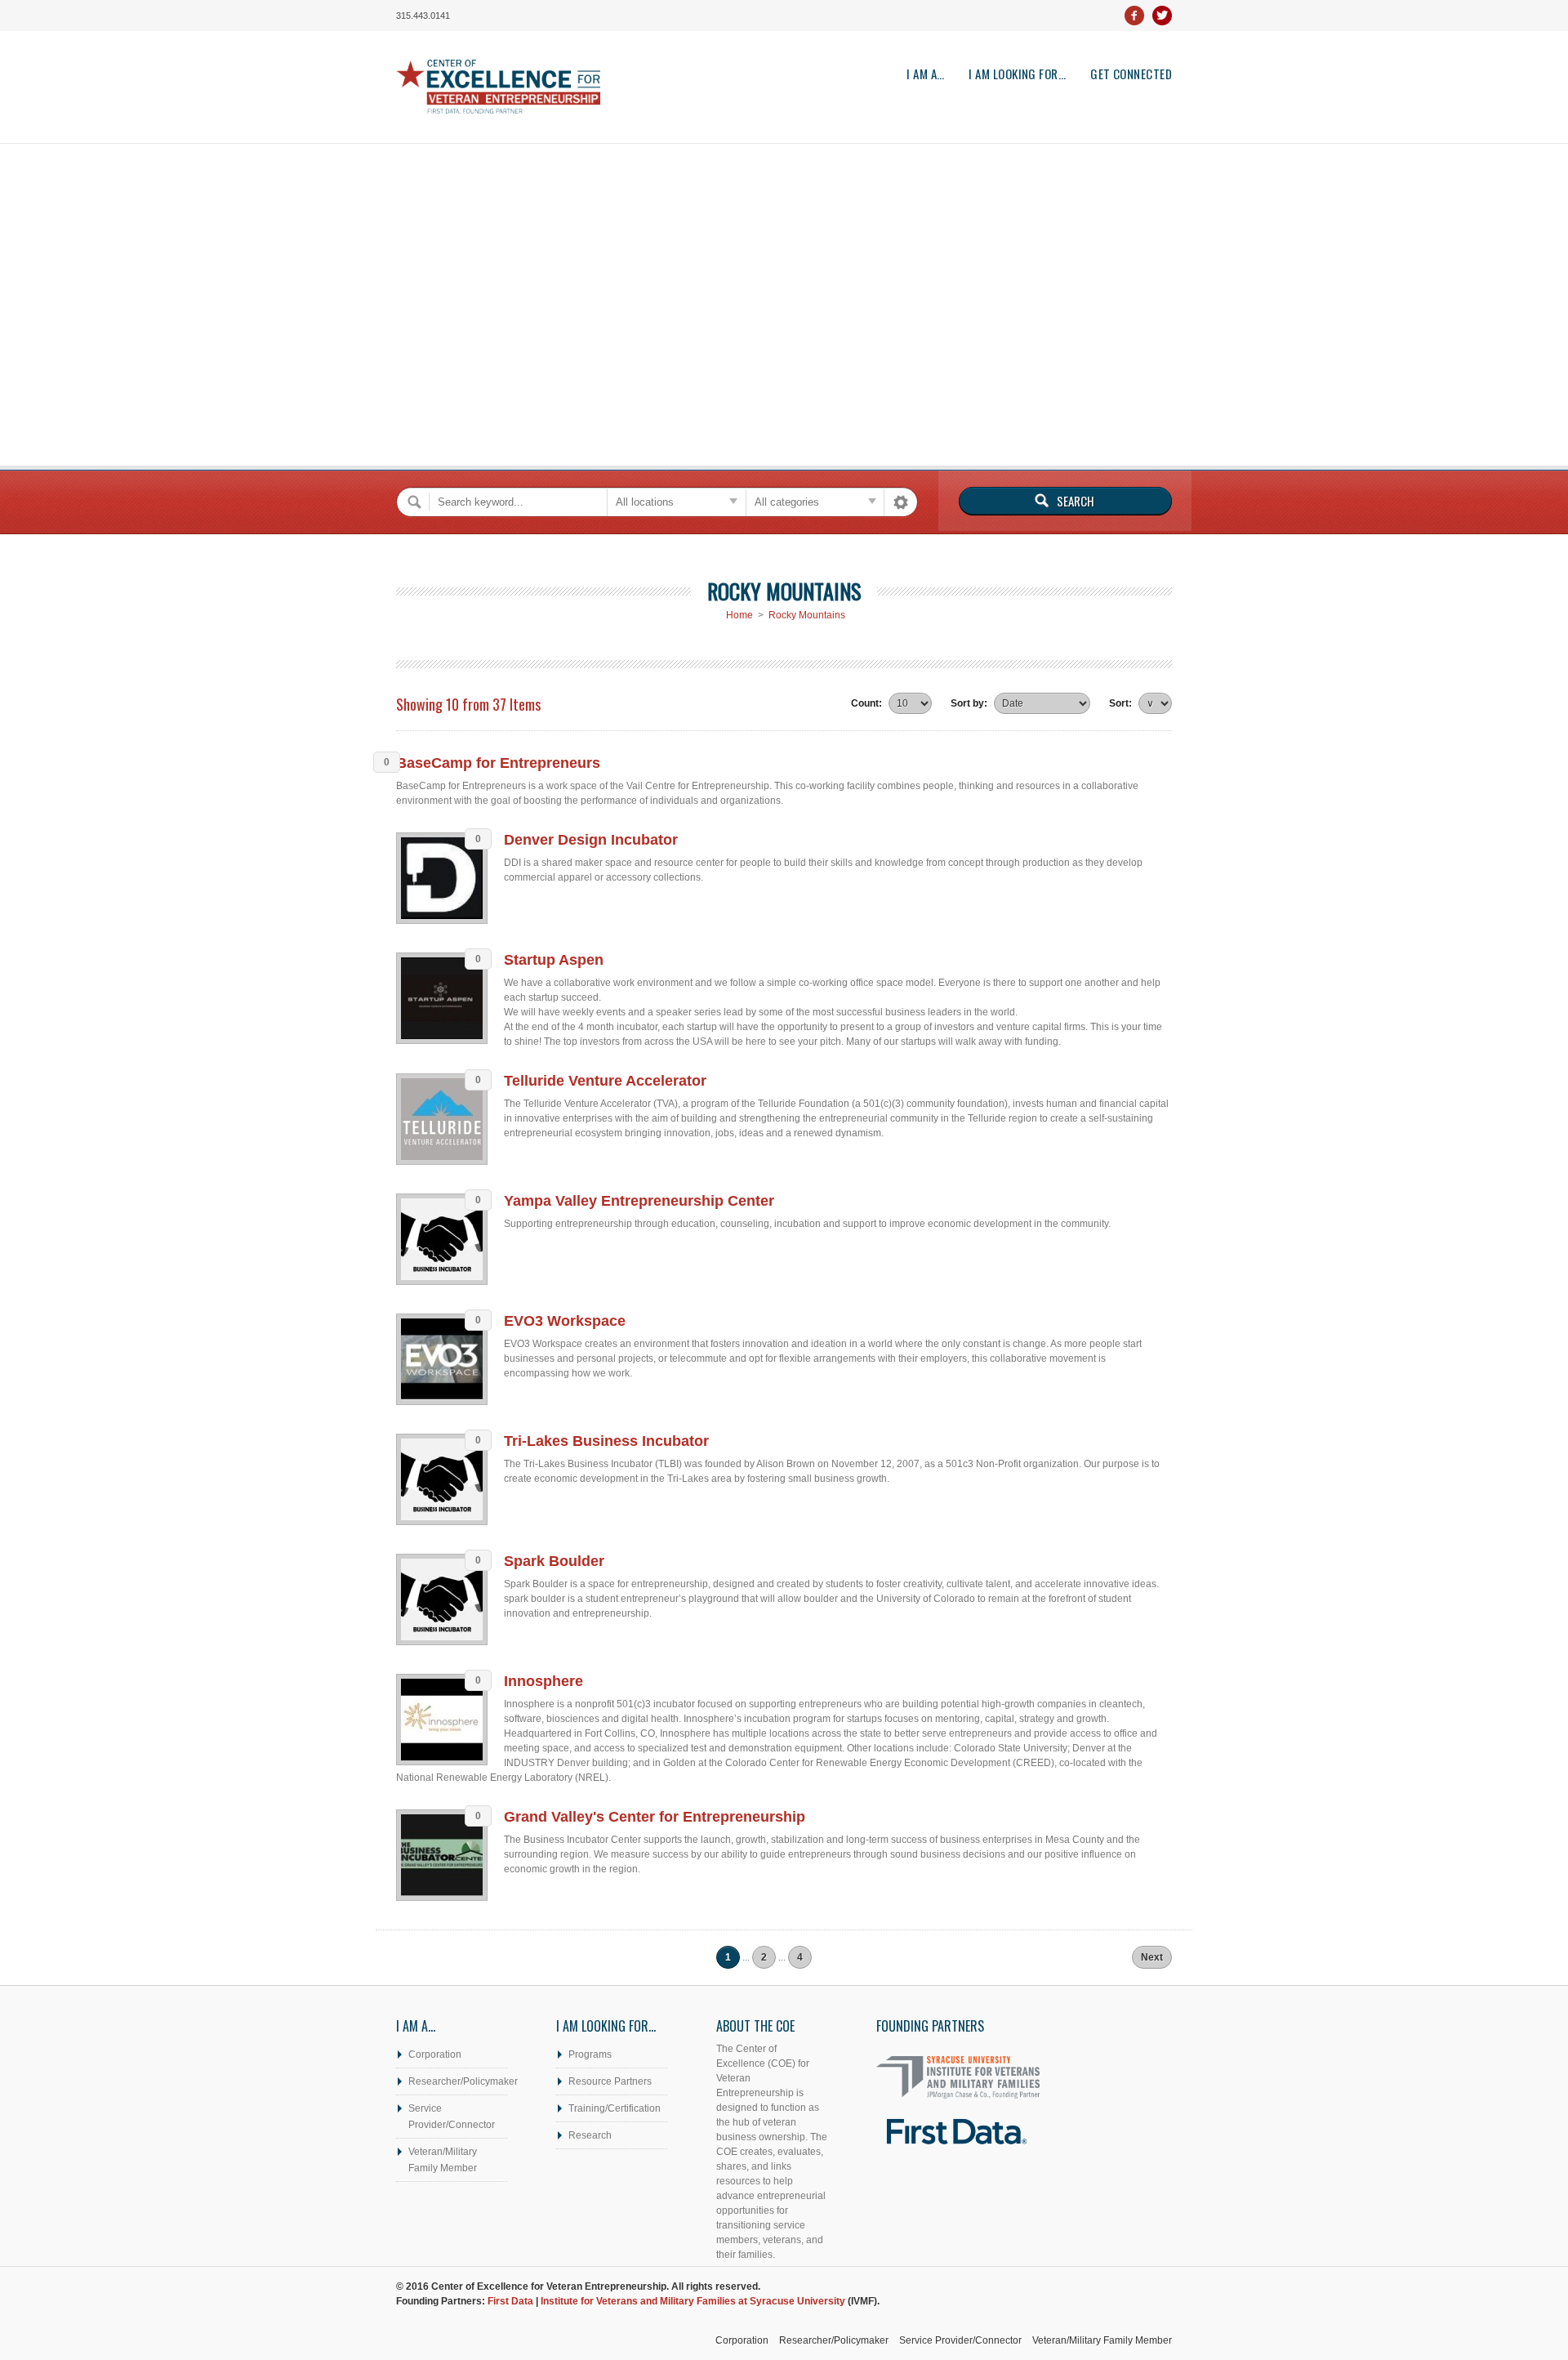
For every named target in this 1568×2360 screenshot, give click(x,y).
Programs (590, 2054)
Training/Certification (615, 2108)
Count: (866, 703)
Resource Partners (610, 2081)
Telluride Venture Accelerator (605, 1081)
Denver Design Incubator (591, 840)
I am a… (925, 74)
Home (739, 615)
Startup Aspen (554, 960)
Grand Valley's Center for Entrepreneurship (655, 1817)
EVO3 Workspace (565, 1321)
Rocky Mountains (807, 615)
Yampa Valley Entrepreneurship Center (639, 1201)
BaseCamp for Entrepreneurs (498, 763)
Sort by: (969, 703)
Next (1152, 1957)
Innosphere (543, 1681)
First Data (510, 2301)
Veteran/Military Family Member (443, 2160)
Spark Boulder (554, 1561)
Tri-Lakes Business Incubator (606, 1441)
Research (590, 2135)
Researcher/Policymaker (458, 2081)
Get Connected (1131, 74)
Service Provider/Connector (452, 2117)
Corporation (435, 2054)
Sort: (1120, 703)
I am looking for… (1017, 74)
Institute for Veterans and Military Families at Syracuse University (693, 2301)
